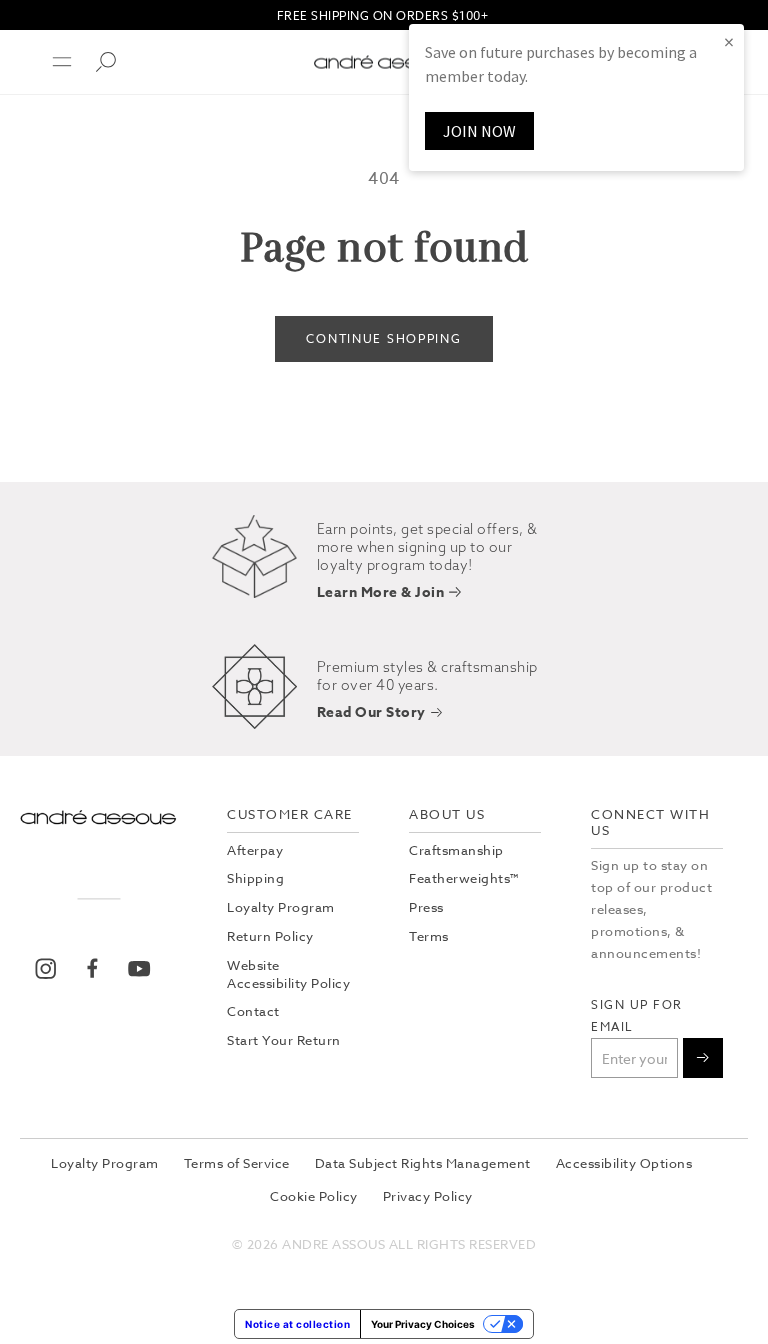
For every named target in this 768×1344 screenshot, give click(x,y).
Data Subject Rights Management (423, 1163)
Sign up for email (637, 1015)
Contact (253, 1011)
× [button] (729, 41)
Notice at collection (297, 1324)
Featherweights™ (464, 878)
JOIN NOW (479, 131)
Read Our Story (371, 713)
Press (426, 907)
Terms (429, 936)
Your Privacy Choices (423, 1324)
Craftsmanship (456, 850)
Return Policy (270, 936)
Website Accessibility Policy (288, 974)
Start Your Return (284, 1040)
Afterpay (255, 850)
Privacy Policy (428, 1196)
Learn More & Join (381, 593)
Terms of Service (237, 1163)
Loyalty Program (281, 907)
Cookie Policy (314, 1196)
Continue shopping (383, 338)
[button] (50, 62)
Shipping (255, 878)
